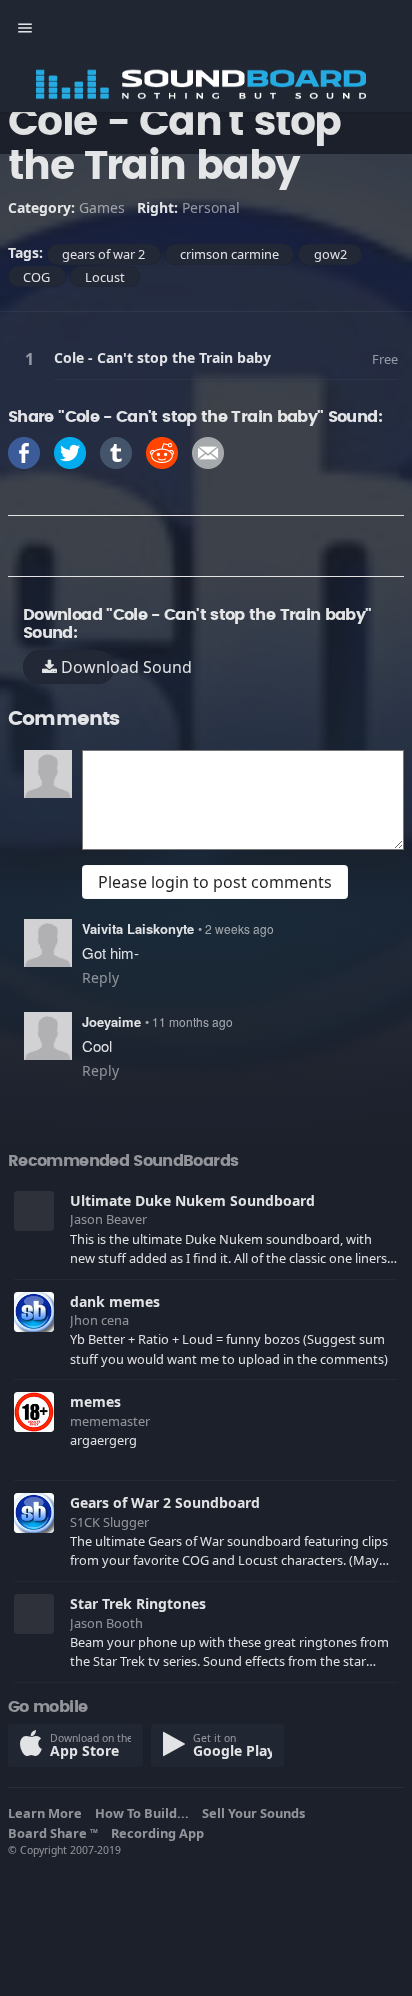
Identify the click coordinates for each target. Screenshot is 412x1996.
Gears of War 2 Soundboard (165, 1502)
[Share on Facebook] (24, 451)
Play (33, 358)
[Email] (208, 451)
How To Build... (145, 1813)
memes (95, 1401)
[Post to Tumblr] (116, 451)
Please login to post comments (215, 882)
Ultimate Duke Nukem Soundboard (192, 1200)
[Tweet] (70, 451)
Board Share (53, 1833)
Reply (100, 977)
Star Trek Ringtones (138, 1603)
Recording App (160, 1833)
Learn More (48, 1813)
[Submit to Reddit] (162, 451)
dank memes (115, 1301)
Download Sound (85, 667)
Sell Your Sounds (256, 1813)
